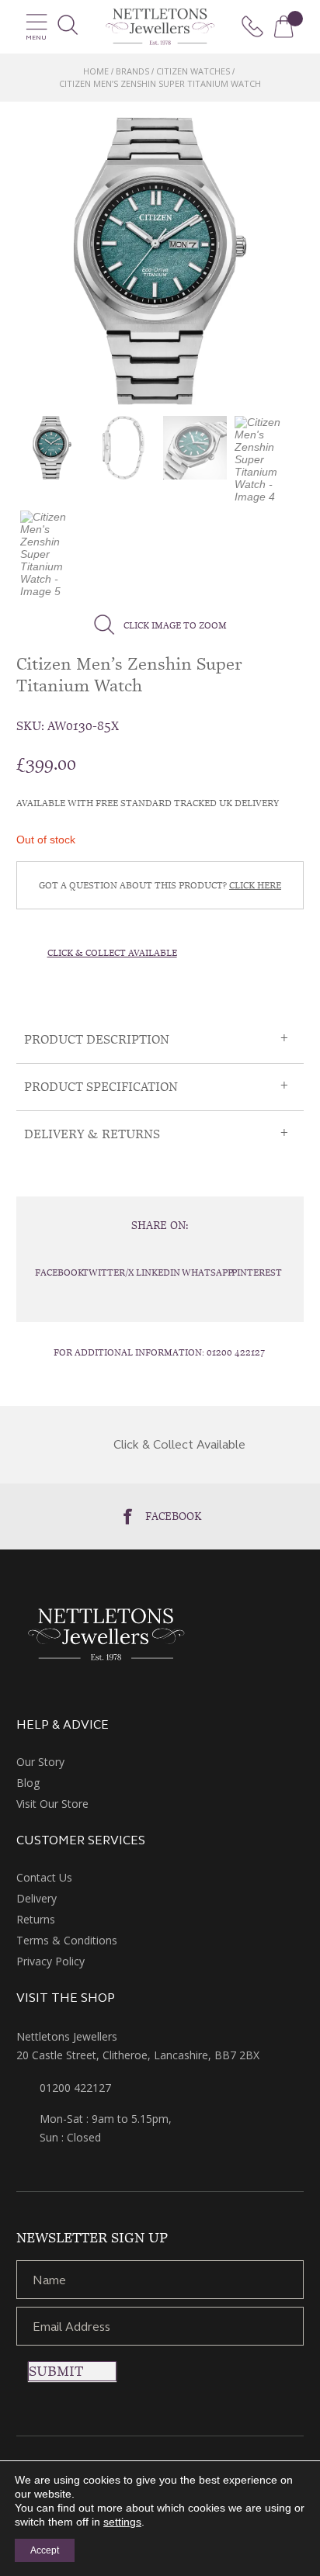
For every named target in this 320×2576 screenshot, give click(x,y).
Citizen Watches (193, 71)
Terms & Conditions (67, 1940)
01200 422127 (236, 1352)
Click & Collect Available (112, 953)
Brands (132, 71)
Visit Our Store (52, 1804)
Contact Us (44, 1877)
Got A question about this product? (160, 885)
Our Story (40, 1762)
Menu (36, 38)
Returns (36, 1919)
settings (122, 2522)
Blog (28, 1783)
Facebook (174, 1516)
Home (96, 71)
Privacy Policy (50, 1961)
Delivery (37, 1898)
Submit (56, 2371)
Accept (45, 2550)
